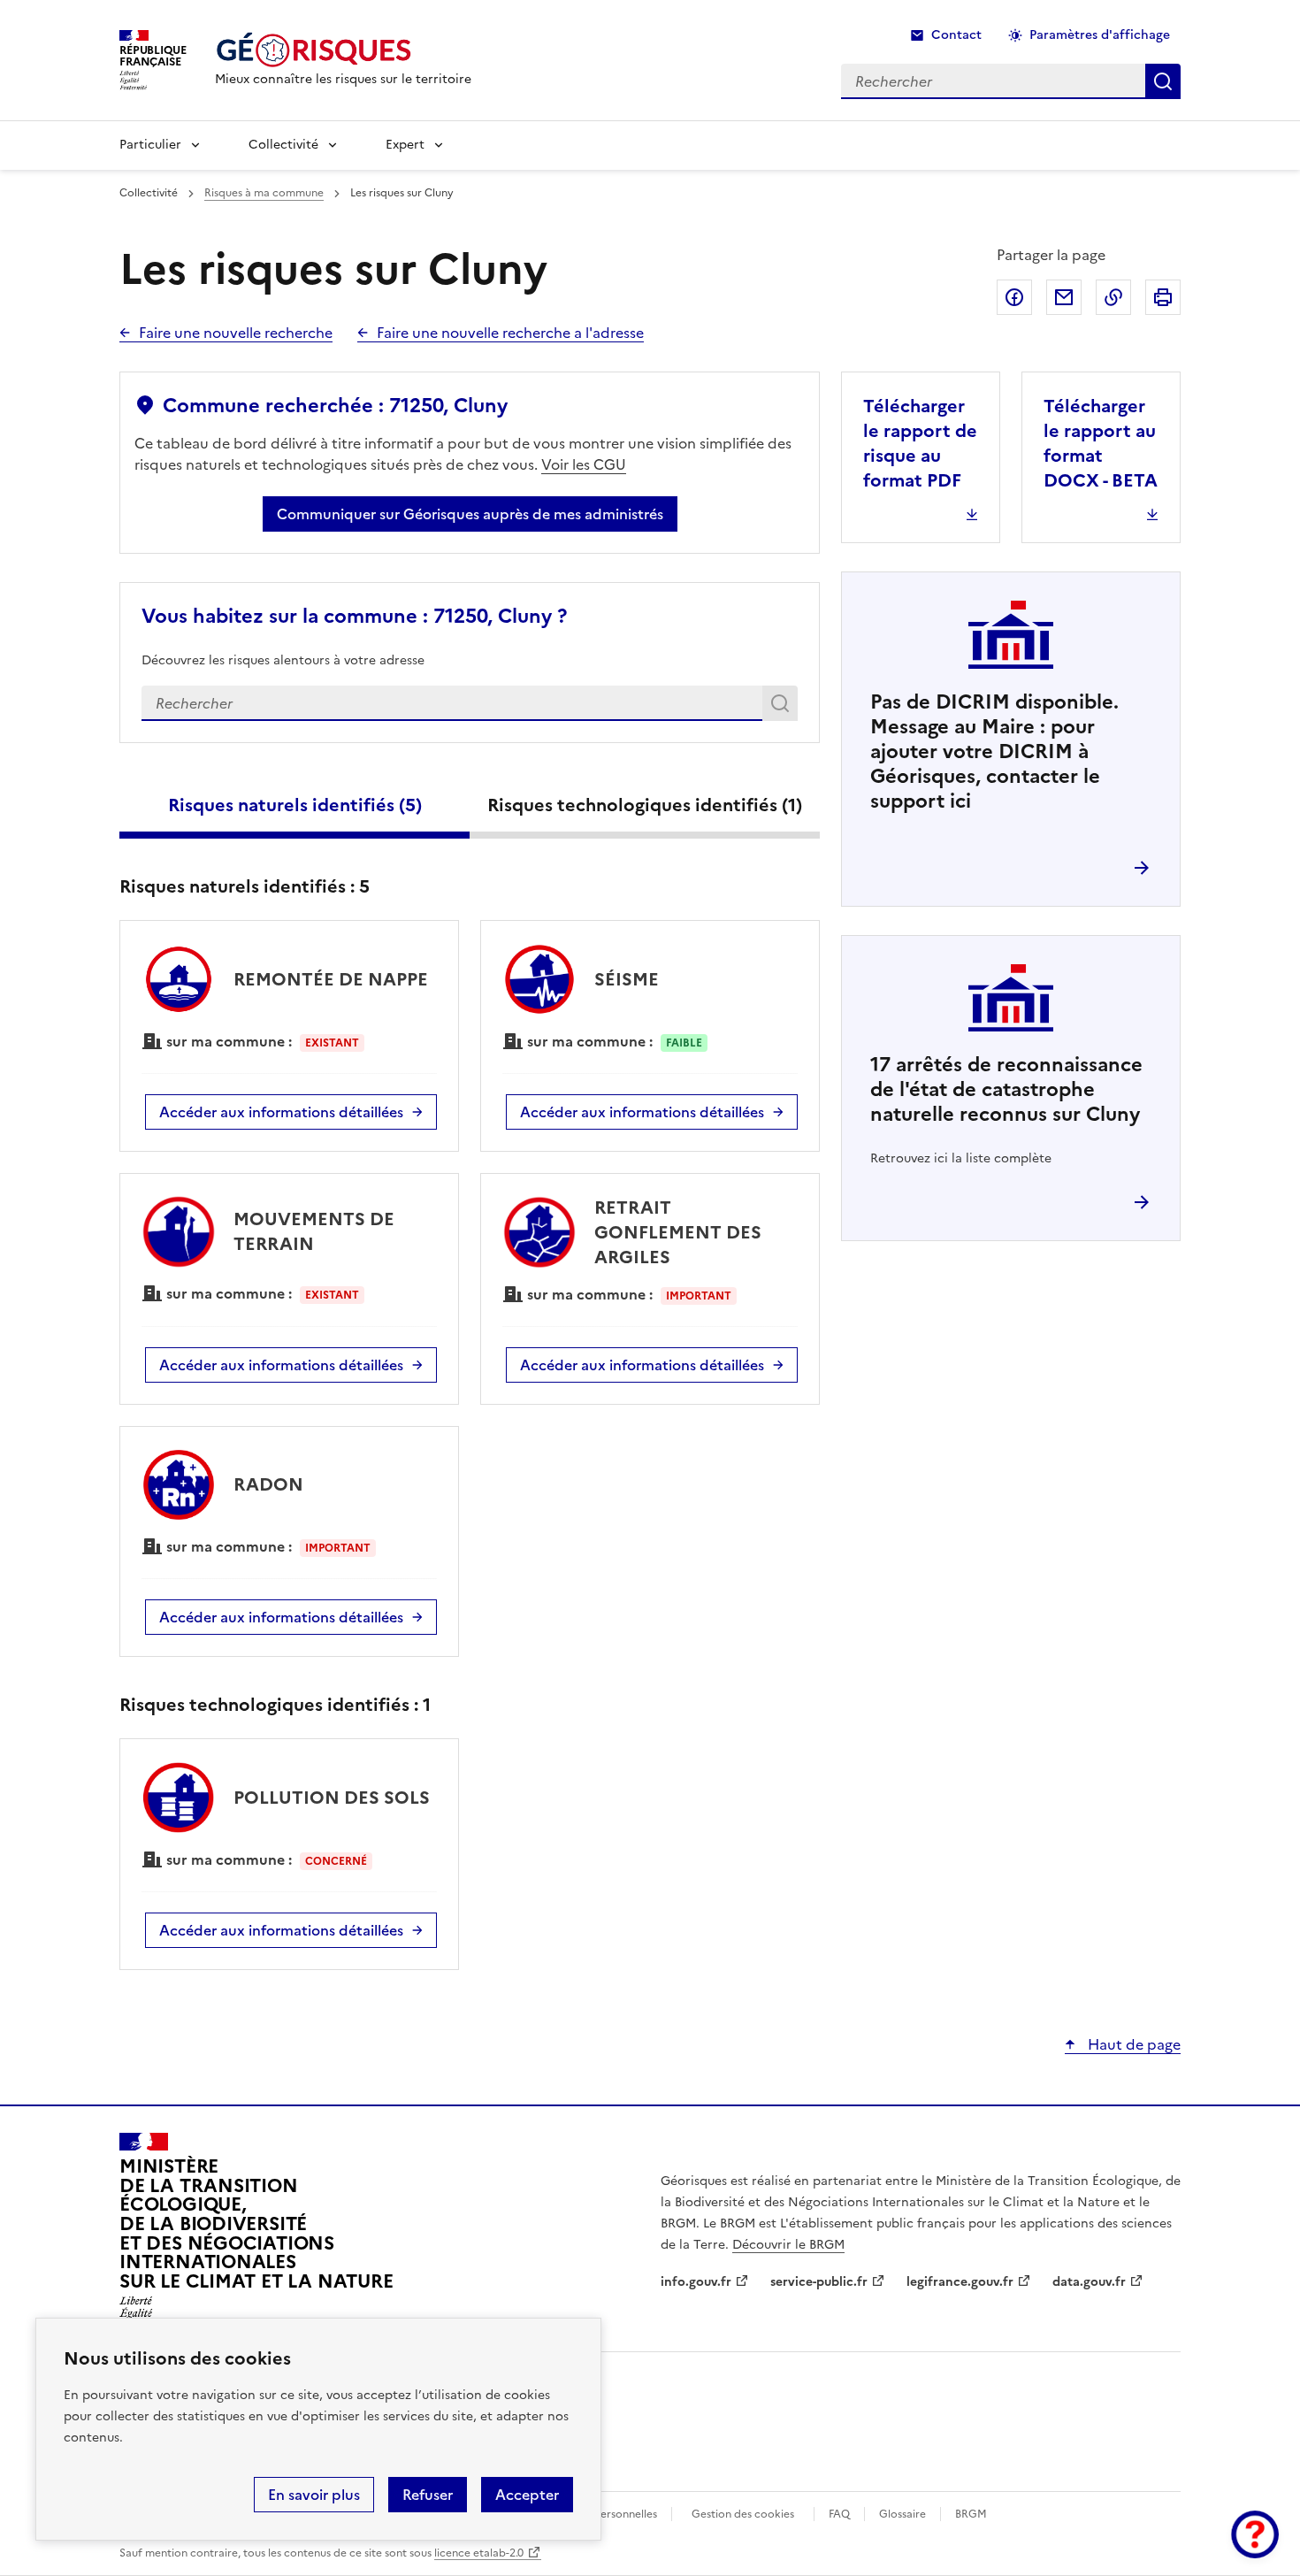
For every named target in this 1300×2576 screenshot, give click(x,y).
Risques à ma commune (264, 193)
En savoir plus (314, 2495)
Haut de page (1132, 2044)
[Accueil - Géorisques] (343, 50)
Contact (956, 35)
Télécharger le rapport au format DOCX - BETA (1101, 443)
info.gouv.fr (696, 2282)
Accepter (527, 2495)
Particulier (150, 145)
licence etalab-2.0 (479, 2553)
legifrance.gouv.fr (960, 2282)
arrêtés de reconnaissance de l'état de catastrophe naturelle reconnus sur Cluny (1006, 1089)
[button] (1255, 2534)
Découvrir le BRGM (788, 2245)
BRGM (971, 2514)
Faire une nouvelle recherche (236, 333)
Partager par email (1064, 297)
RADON (268, 1484)
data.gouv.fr (1089, 2282)
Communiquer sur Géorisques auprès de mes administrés (470, 514)
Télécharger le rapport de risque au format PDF (920, 443)
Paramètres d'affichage (1100, 35)
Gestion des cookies (743, 2514)
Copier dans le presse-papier (1113, 297)
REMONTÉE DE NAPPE (331, 979)
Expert (405, 145)
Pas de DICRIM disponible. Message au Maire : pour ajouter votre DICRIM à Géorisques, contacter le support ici (994, 751)
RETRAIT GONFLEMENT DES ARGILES (678, 1232)
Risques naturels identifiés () (295, 805)
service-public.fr (819, 2282)
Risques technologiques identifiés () (645, 805)
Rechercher (783, 707)
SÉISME (627, 979)
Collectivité (283, 145)
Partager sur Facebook (1014, 297)
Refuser (428, 2495)
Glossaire (902, 2514)
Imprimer (1163, 297)
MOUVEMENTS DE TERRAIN (314, 1231)
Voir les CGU (584, 464)
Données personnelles (601, 2514)
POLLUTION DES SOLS (332, 1798)
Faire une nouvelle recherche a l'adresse (510, 333)
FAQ (839, 2514)
